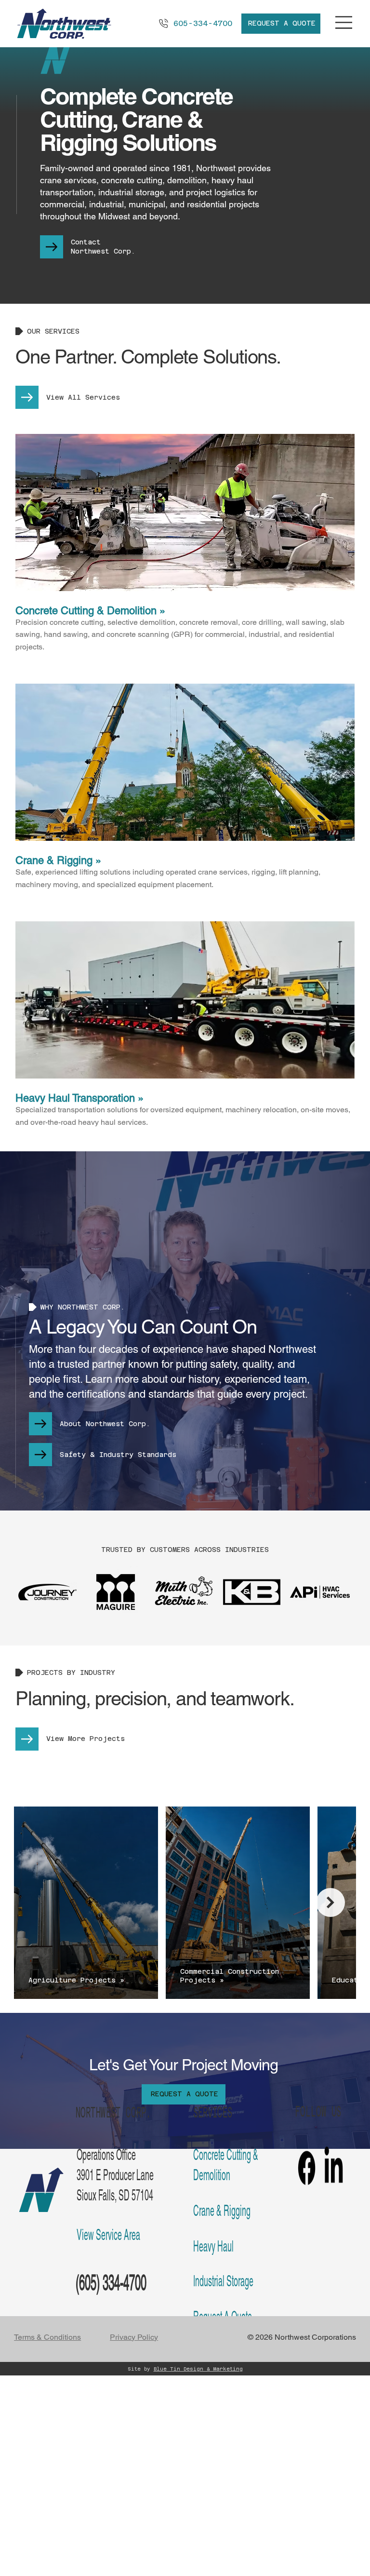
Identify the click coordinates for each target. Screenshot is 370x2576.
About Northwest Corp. (105, 1424)
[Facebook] (307, 2168)
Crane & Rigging (222, 2211)
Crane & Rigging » (58, 860)
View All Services (83, 397)
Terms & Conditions (47, 2337)
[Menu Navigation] (344, 22)
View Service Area (108, 2235)
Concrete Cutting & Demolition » (90, 611)
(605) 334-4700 (111, 2283)
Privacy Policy (134, 2337)
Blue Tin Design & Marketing (198, 2369)
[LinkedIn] (334, 2168)
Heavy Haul (213, 2246)
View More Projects (86, 1739)
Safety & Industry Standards (118, 1455)
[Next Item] (330, 1902)
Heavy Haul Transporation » (79, 1098)
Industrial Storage (223, 2281)
